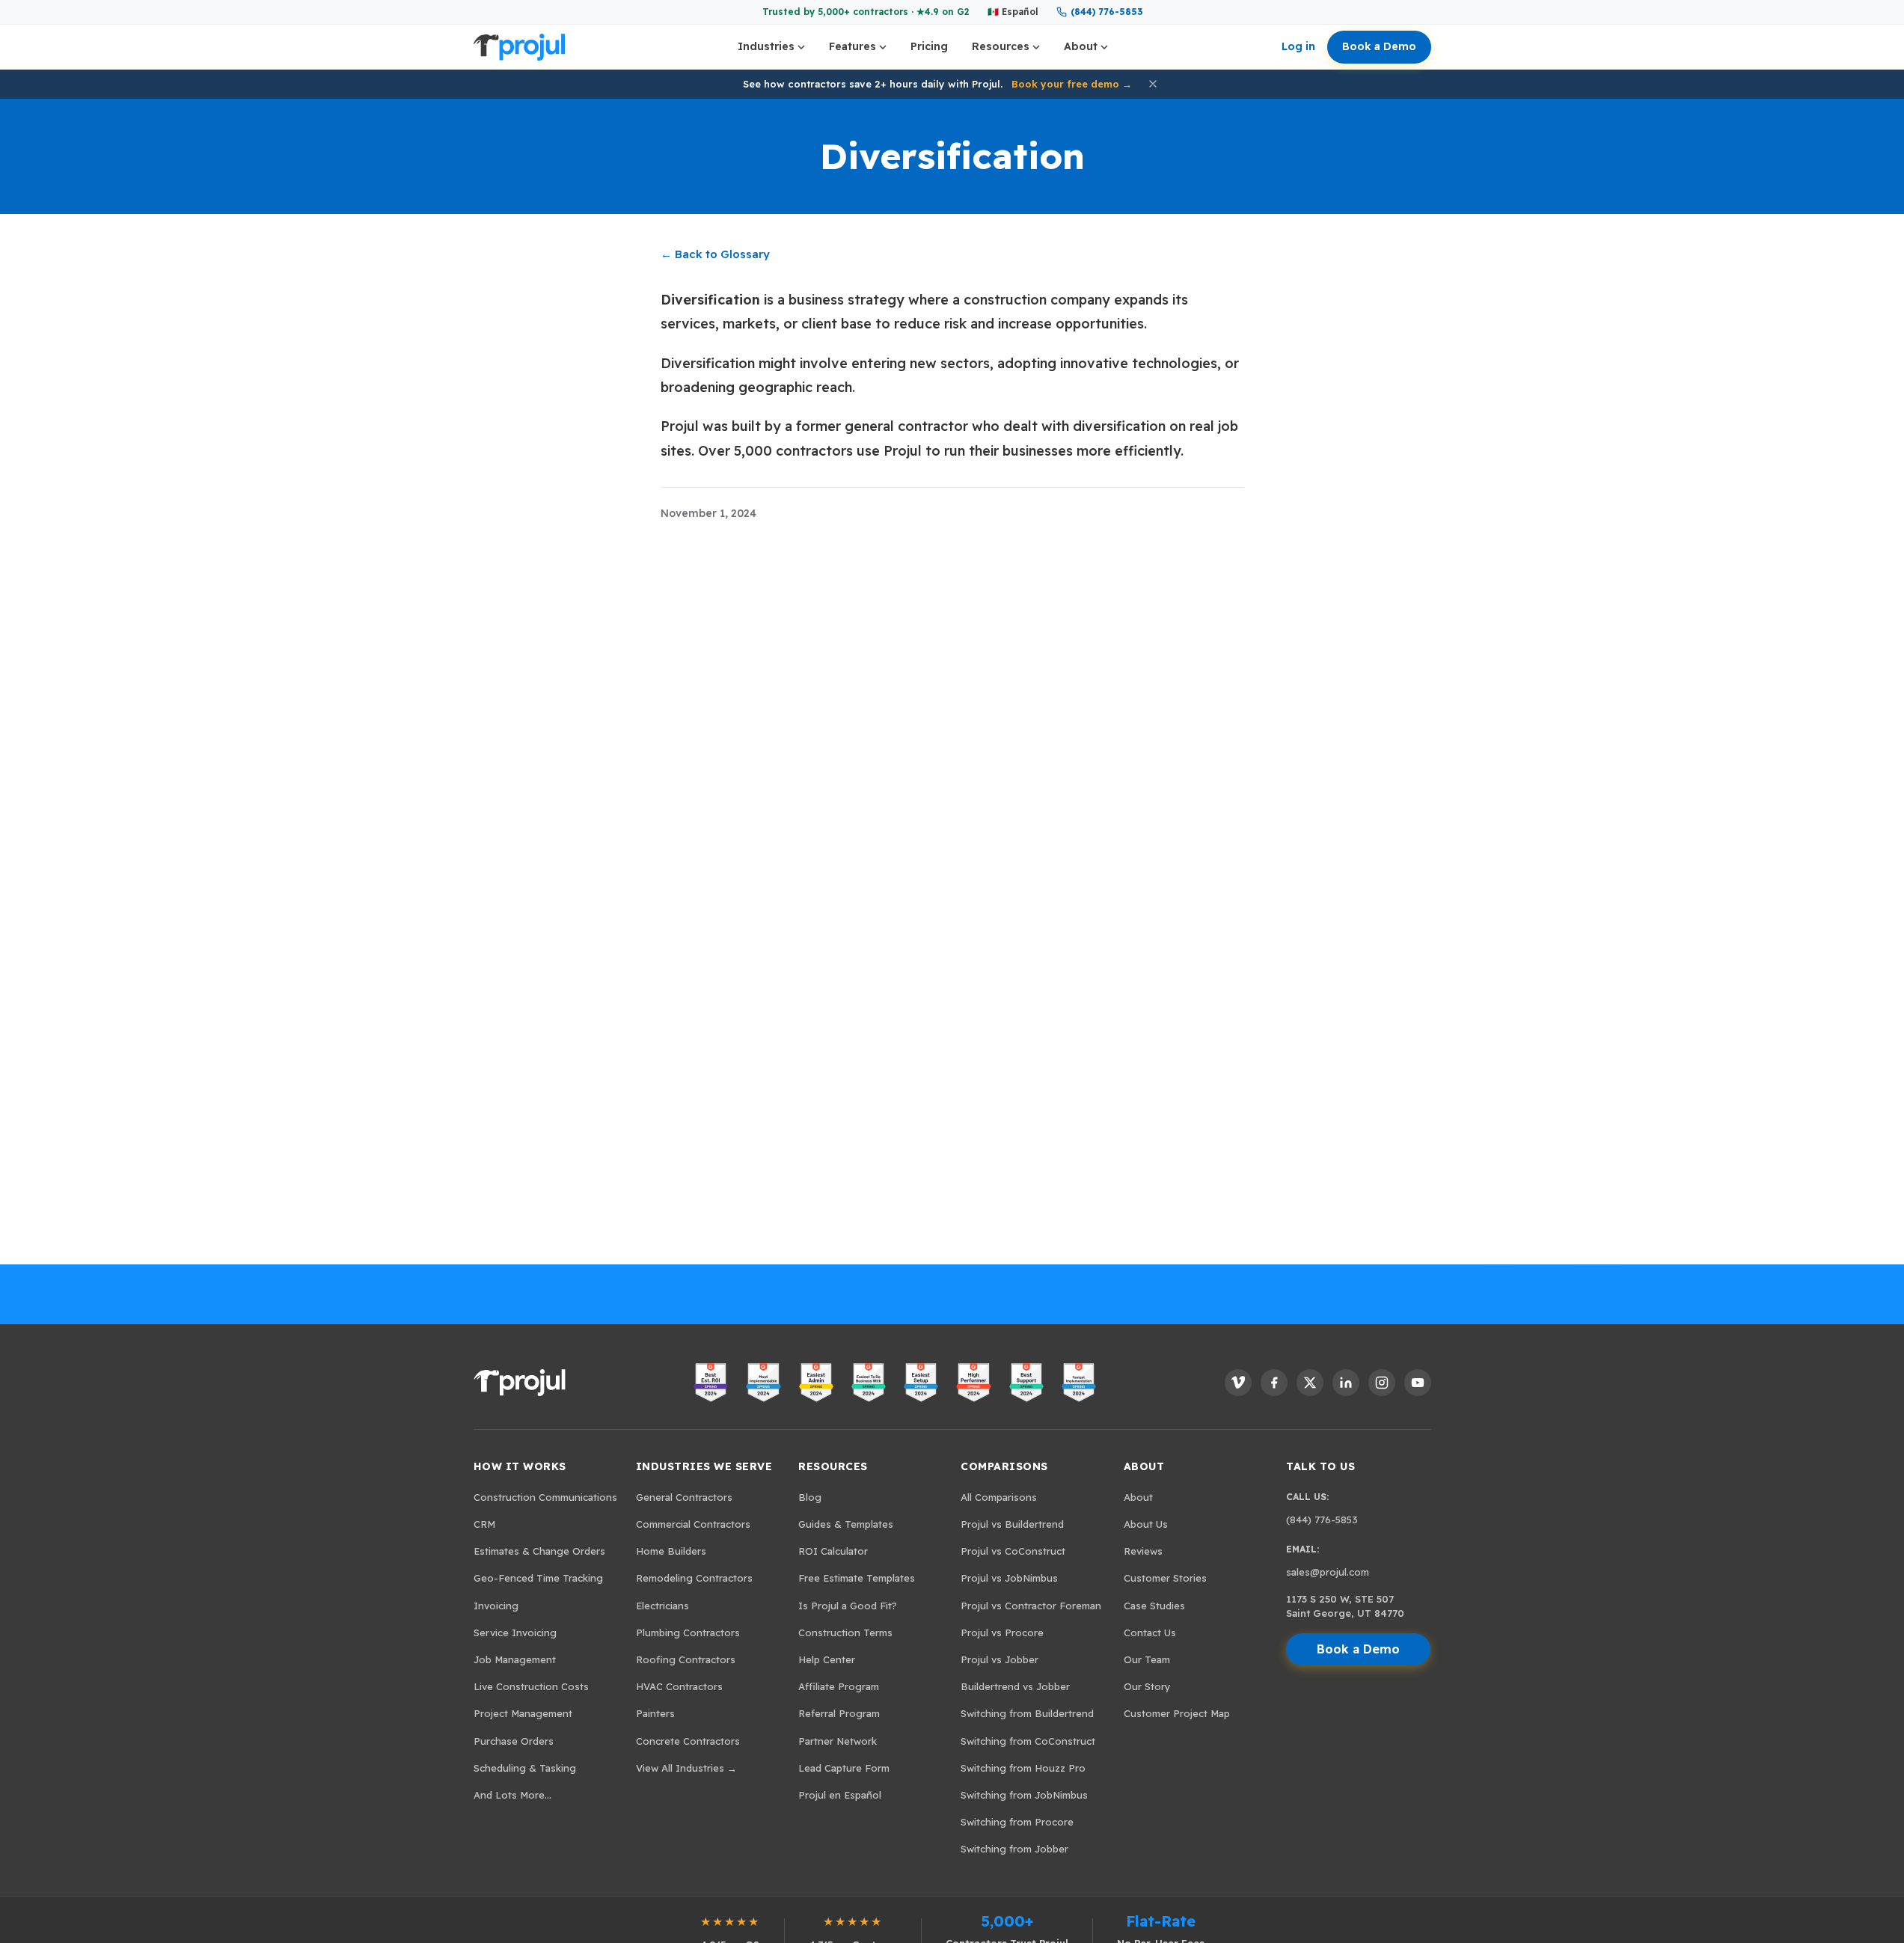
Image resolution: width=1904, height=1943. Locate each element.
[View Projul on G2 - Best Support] (1026, 1383)
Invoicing (496, 1606)
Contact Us (1150, 1633)
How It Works (520, 1466)
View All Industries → (686, 1768)
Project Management (523, 1713)
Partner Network (838, 1741)
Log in (1298, 46)
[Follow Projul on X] (1310, 1383)
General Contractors (684, 1497)
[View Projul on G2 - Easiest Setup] (921, 1383)
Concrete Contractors (688, 1741)
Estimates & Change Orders (539, 1551)
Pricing (929, 46)
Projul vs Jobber (1000, 1659)
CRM (484, 1524)
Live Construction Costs (531, 1686)
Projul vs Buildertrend (1012, 1524)
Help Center (827, 1659)
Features (852, 46)
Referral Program (839, 1713)
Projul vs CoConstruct (1013, 1551)
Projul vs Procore (1002, 1633)
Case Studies (1154, 1606)
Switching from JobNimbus (1024, 1795)
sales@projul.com (1328, 1572)
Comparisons (1004, 1466)
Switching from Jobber (1014, 1849)
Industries (766, 46)
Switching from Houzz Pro (1023, 1768)
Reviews (1143, 1551)
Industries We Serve (704, 1466)
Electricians (662, 1606)
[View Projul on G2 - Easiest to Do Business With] (869, 1383)
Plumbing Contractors (688, 1633)
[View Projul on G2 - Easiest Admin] (816, 1383)
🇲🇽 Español (1013, 12)
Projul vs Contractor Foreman (1031, 1606)
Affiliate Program (839, 1686)
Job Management (515, 1659)
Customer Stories (1165, 1578)
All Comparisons (999, 1497)
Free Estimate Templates (857, 1578)
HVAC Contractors (679, 1686)
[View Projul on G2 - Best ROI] (711, 1383)
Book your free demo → (1072, 84)
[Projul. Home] (519, 47)
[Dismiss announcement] (1153, 84)
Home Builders (671, 1551)
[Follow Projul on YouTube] (1418, 1383)
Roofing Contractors (686, 1659)
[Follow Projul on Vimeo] (1238, 1383)
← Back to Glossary (715, 254)
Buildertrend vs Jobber (1015, 1686)
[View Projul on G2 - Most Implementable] (763, 1383)
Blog (810, 1497)
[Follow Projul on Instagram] (1382, 1383)
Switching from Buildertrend (1027, 1713)
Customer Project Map (1177, 1713)
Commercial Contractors (693, 1524)
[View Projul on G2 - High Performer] (973, 1383)
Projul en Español (840, 1795)
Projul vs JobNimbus (1009, 1578)
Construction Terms (845, 1633)
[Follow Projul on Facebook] (1274, 1383)
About (1081, 46)
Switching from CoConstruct (1028, 1741)
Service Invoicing (515, 1633)
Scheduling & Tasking (525, 1768)
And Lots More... (512, 1795)
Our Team (1147, 1659)
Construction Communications (545, 1497)
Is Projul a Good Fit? (848, 1606)
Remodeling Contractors (694, 1578)
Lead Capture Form (844, 1768)
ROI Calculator (833, 1551)
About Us (1146, 1524)
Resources (1001, 46)
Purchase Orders (514, 1741)
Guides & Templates (846, 1524)
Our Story (1147, 1686)
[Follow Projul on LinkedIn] (1346, 1383)
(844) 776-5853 (1106, 12)
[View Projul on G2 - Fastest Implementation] (1079, 1383)
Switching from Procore (1017, 1822)
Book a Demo (1379, 46)
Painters (655, 1713)
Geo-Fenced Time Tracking (538, 1578)
